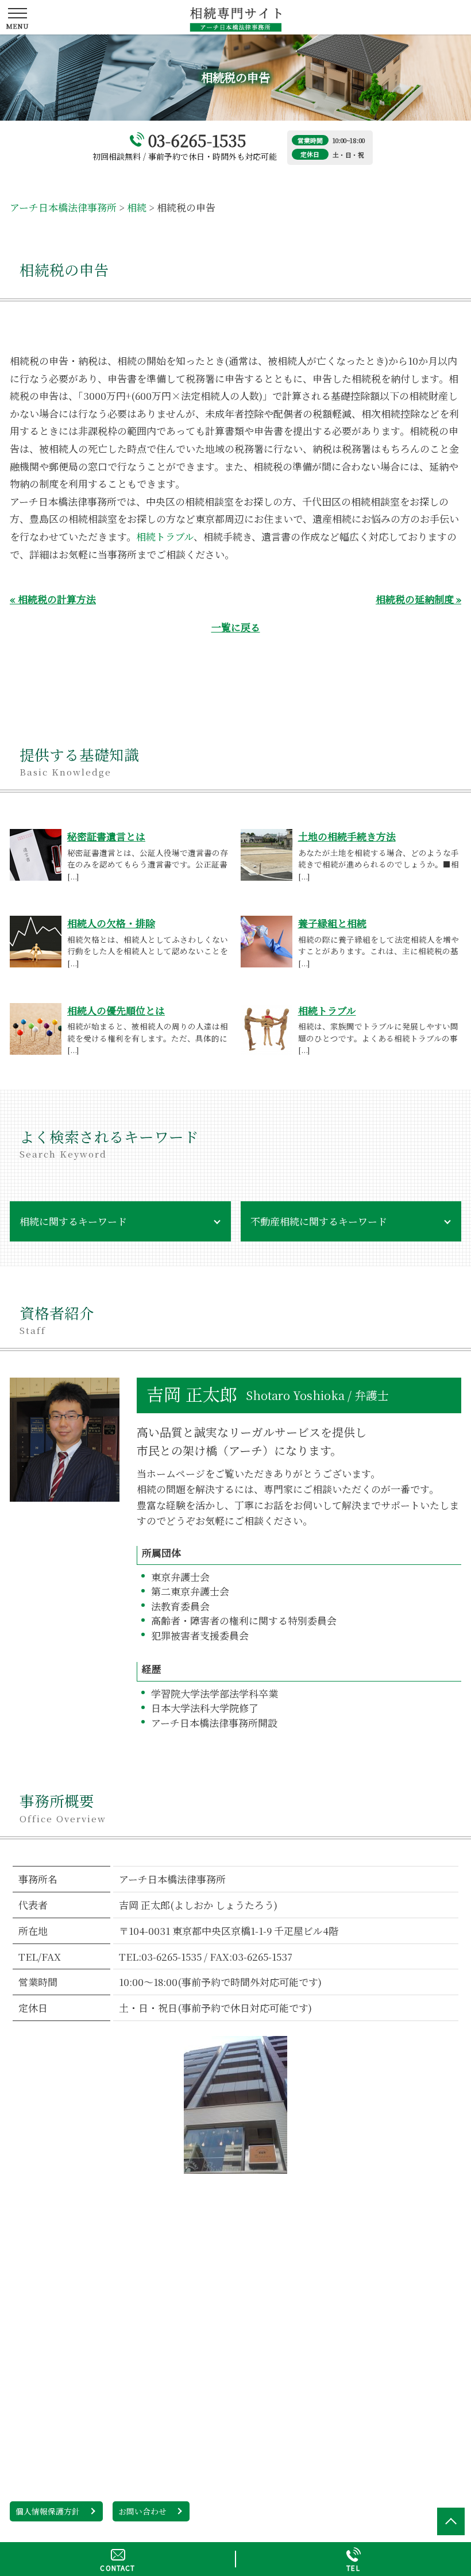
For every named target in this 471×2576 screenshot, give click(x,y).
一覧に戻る (236, 627)
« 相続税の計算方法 (53, 599)
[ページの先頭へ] (451, 2521)
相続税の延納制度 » (418, 599)
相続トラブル (165, 536)
